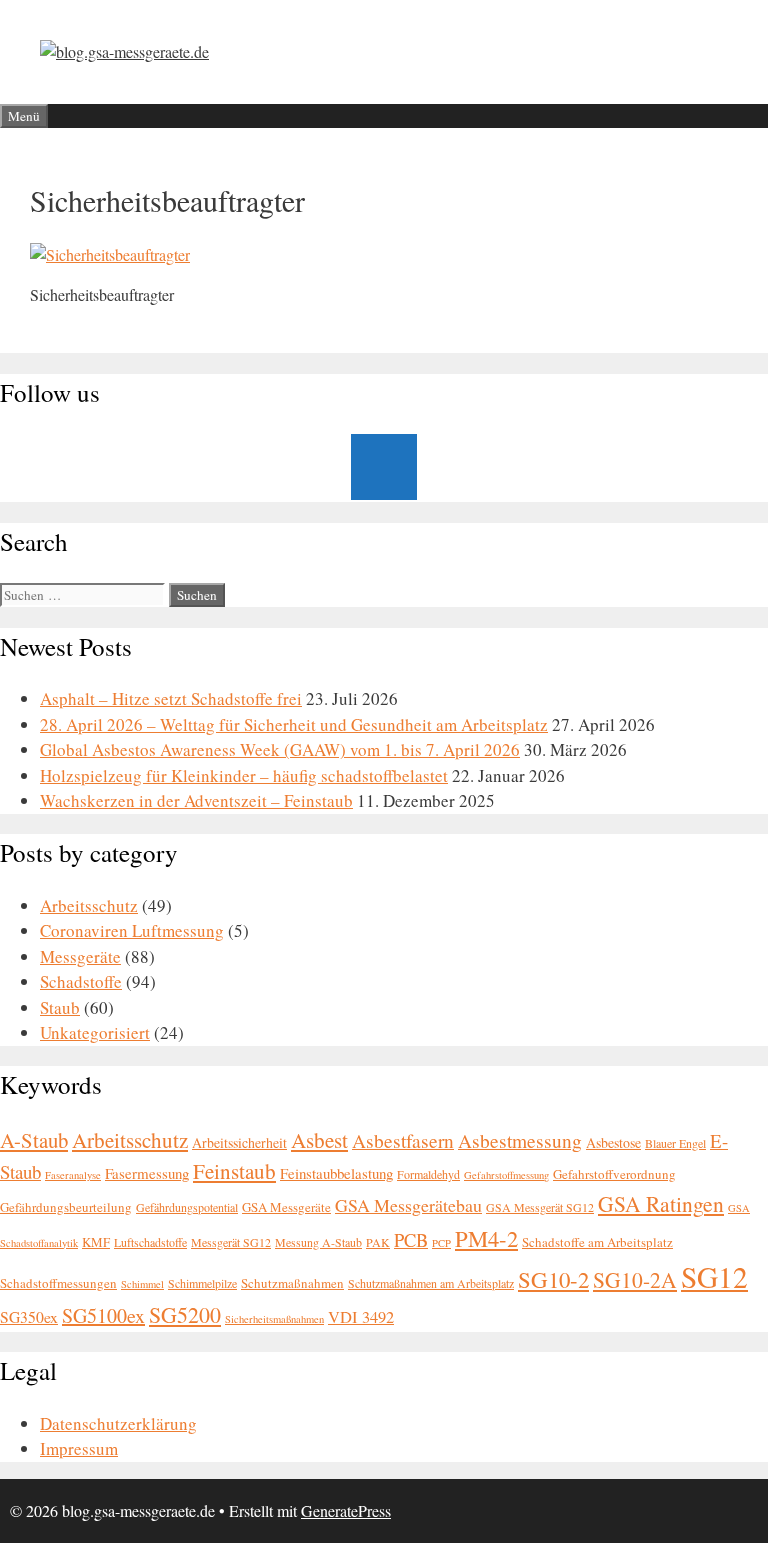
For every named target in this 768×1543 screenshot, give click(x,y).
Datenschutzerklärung (118, 1423)
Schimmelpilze (202, 1283)
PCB (411, 1240)
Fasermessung (147, 1173)
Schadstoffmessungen (58, 1283)
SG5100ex (103, 1315)
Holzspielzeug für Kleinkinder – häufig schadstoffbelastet (244, 775)
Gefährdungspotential (187, 1207)
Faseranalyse (73, 1175)
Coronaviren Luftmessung (132, 930)
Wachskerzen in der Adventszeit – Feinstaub (196, 800)
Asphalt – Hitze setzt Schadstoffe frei (171, 698)
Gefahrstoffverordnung (614, 1174)
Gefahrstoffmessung (506, 1175)
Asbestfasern (403, 1140)
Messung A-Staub (318, 1242)
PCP (441, 1243)
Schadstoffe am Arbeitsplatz (597, 1242)
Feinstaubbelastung (336, 1173)
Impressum (79, 1448)
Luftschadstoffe (150, 1242)
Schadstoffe (81, 981)
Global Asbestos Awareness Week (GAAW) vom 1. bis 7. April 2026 (280, 749)
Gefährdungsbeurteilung (66, 1207)
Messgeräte (80, 956)
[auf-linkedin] (384, 467)
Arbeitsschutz (89, 905)
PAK (378, 1242)
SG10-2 (553, 1279)
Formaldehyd (428, 1174)
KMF (96, 1242)
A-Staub (34, 1140)
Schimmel (142, 1284)
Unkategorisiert (95, 1032)
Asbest (319, 1140)
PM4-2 (486, 1238)
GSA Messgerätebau (408, 1205)
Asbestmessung (520, 1140)
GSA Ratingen (661, 1203)
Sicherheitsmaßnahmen (274, 1319)
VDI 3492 (361, 1317)
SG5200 (185, 1314)
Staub (60, 1007)
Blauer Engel (675, 1143)
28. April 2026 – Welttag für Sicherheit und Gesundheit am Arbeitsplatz (294, 724)
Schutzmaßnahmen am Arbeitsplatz (431, 1283)
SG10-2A (635, 1279)
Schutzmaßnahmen (292, 1283)
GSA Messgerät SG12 (540, 1207)
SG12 (714, 1276)
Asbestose (613, 1142)
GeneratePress (346, 1510)
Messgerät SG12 (231, 1242)
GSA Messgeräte (286, 1207)
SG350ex (29, 1316)
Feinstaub (234, 1171)
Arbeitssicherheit (239, 1142)
